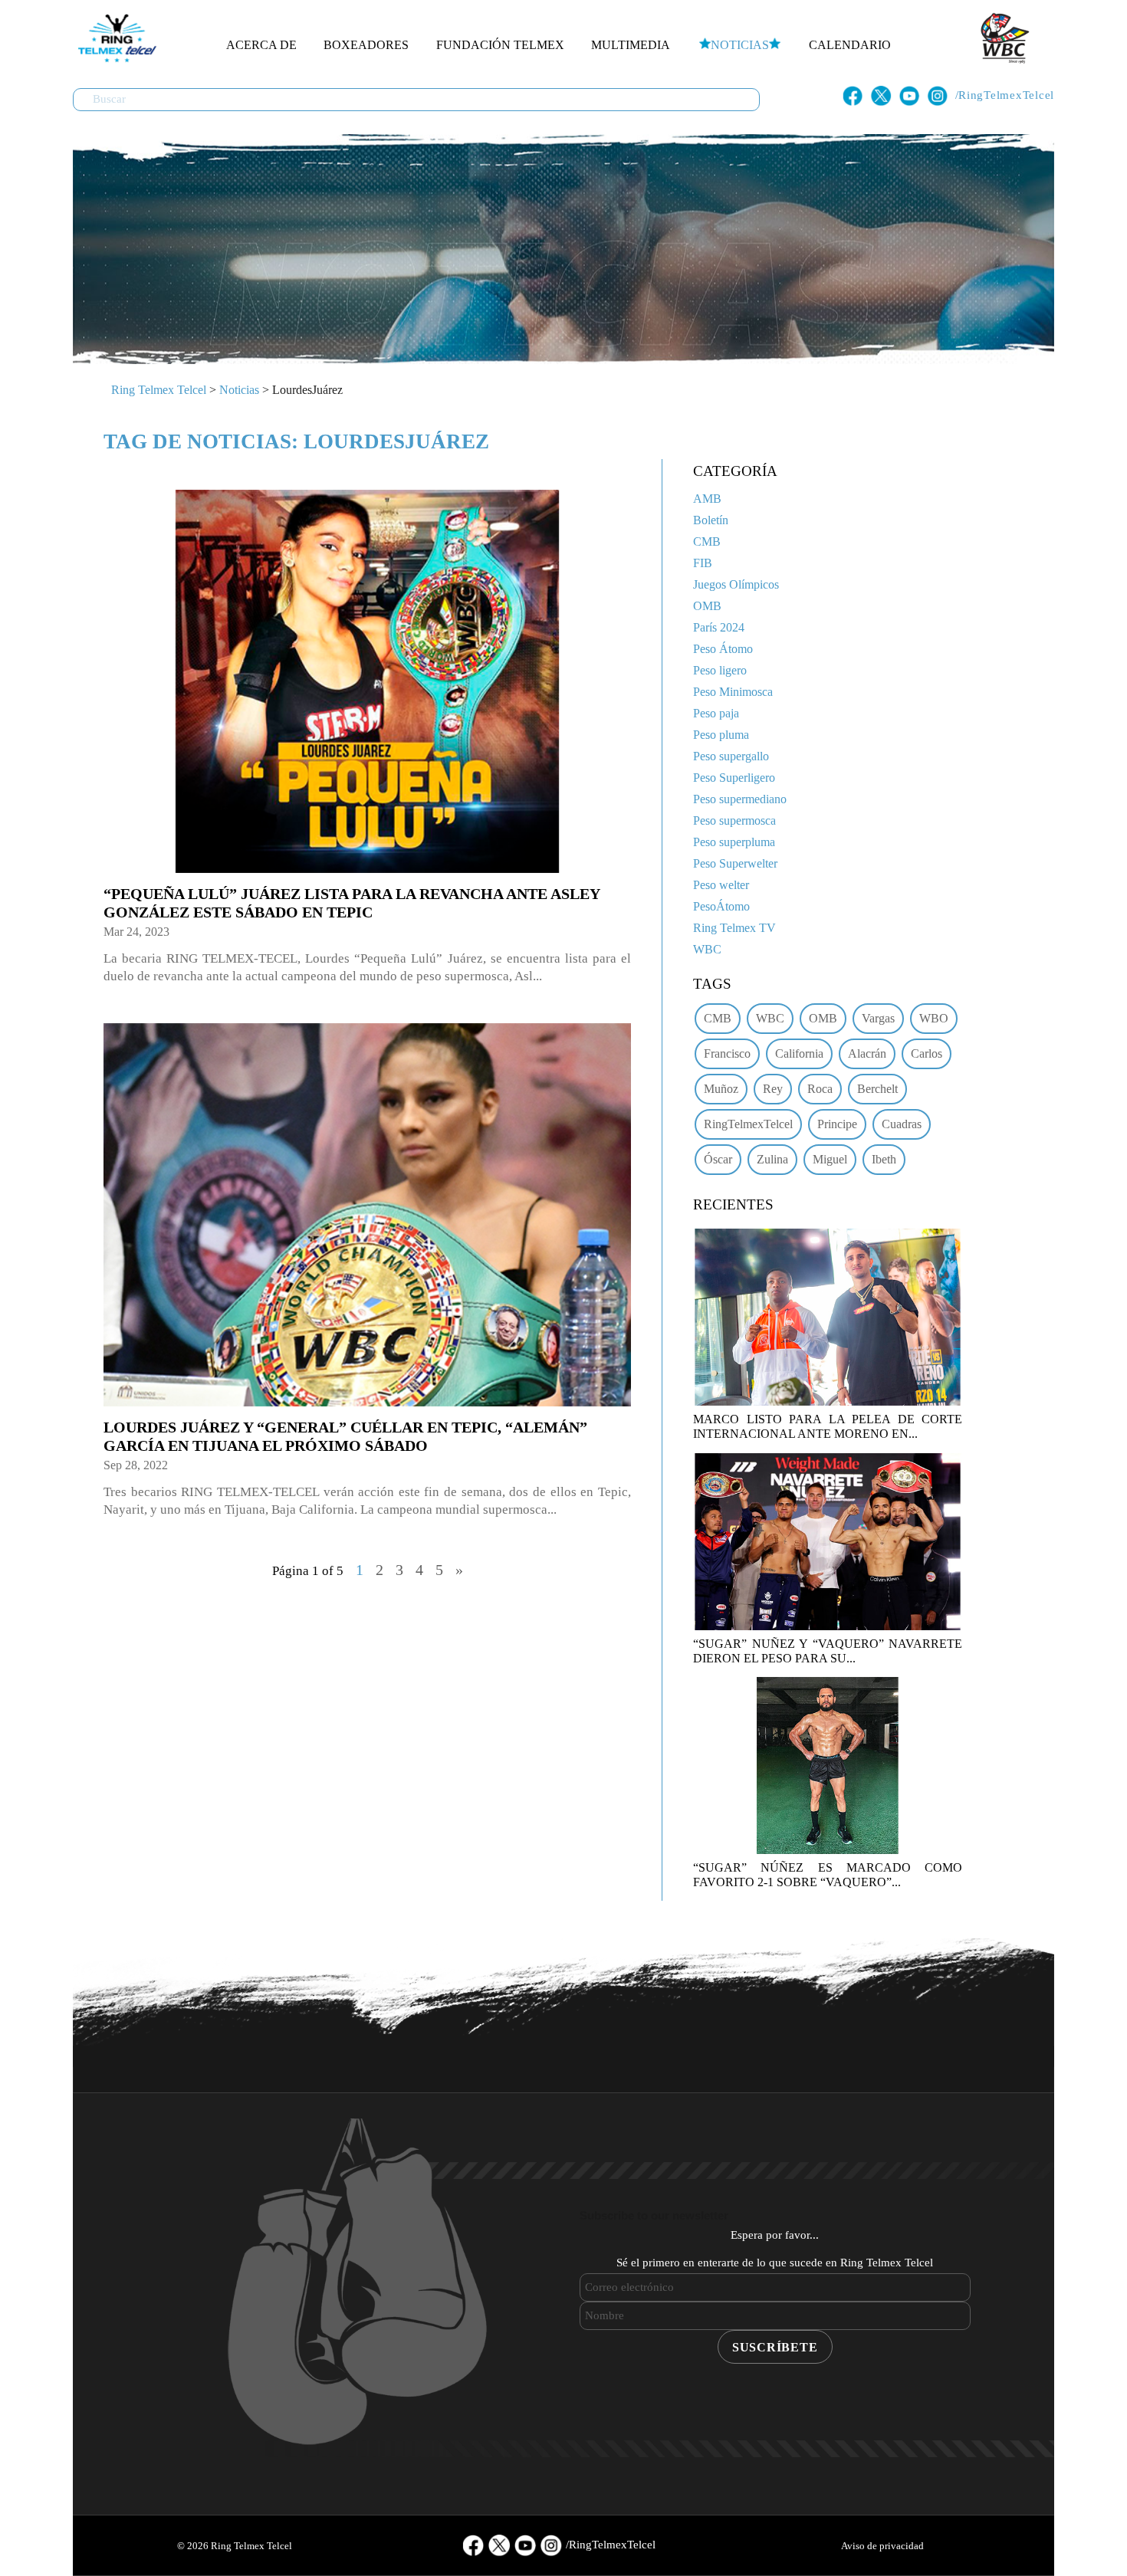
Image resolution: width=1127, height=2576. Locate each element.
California (799, 1053)
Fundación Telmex (500, 45)
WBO (934, 1018)
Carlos (927, 1053)
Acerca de (261, 45)
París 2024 (719, 627)
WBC (707, 949)
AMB (707, 499)
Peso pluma (721, 735)
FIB (703, 563)
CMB (707, 541)
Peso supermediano (740, 799)
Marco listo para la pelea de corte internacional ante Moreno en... (828, 1426)
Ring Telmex (115, 38)
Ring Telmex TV (734, 928)
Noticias (740, 45)
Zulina (772, 1159)
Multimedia (631, 45)
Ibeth (884, 1159)
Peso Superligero (734, 778)
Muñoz (721, 1089)
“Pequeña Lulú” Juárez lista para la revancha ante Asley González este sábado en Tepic (352, 903)
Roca (820, 1089)
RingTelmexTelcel (748, 1124)
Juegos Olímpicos (736, 584)
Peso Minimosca (733, 692)
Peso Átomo (723, 649)
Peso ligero (720, 670)
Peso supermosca (734, 820)
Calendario (850, 45)
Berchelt (877, 1089)
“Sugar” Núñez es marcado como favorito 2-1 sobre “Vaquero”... (828, 1875)
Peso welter (721, 885)
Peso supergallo (731, 756)
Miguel (830, 1159)
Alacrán (867, 1053)
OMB (707, 606)
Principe (837, 1124)
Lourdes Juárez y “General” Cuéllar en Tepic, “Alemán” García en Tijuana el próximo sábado (345, 1436)
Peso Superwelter (735, 863)
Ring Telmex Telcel (159, 390)
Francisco (727, 1053)
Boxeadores (366, 45)
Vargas (878, 1018)
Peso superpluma (734, 842)
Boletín (711, 520)
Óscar (718, 1159)
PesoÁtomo (721, 906)
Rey (773, 1089)
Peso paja (716, 713)
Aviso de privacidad (882, 2546)
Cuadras (902, 1124)
